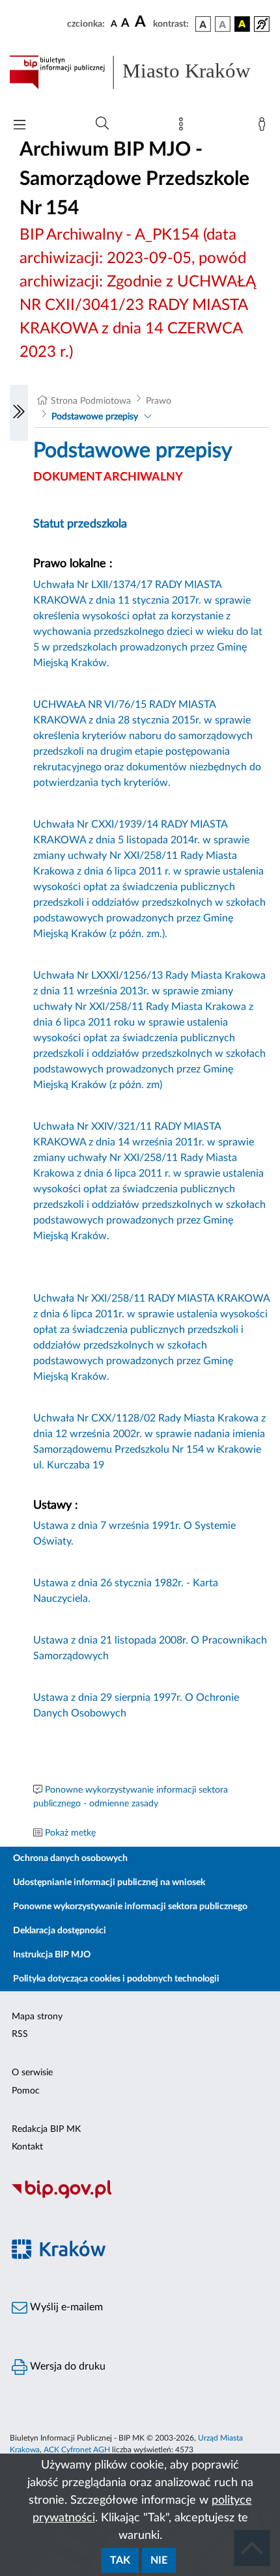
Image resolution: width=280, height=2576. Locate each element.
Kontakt (27, 2147)
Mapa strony (37, 2017)
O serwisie (32, 2073)
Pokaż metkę (70, 1833)
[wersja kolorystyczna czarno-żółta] (242, 24)
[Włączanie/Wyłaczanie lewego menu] (19, 413)
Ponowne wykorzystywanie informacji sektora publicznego (130, 1907)
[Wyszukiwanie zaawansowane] (102, 124)
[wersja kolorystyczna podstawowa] (203, 24)
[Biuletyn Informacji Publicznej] (140, 2197)
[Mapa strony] (184, 127)
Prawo (159, 401)
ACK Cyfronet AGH (77, 2450)
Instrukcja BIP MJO (52, 1955)
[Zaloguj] (264, 127)
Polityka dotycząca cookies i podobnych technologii (116, 1979)
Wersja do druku (66, 2366)
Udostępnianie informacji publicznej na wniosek (109, 1883)
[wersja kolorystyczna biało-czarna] (223, 24)
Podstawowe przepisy (95, 417)
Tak (120, 2560)
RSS (20, 2034)
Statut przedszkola (80, 524)
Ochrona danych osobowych (70, 1858)
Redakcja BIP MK (46, 2129)
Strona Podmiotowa (91, 401)
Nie (159, 2560)
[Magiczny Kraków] (140, 2257)
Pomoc (26, 2091)
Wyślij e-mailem (65, 2307)
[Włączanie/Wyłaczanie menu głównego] (20, 126)
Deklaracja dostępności (60, 1931)
